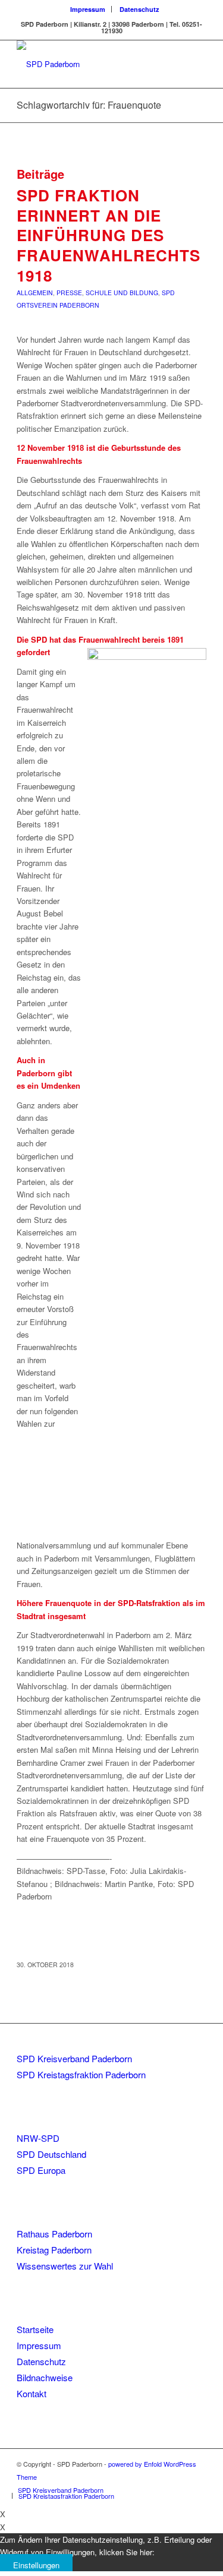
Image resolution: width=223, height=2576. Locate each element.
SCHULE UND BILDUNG (122, 293)
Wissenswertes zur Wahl (65, 2266)
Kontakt (32, 2393)
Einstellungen (36, 2565)
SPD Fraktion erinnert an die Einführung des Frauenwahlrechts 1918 (109, 235)
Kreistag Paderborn (54, 2250)
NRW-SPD (38, 2138)
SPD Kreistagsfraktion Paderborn (81, 2074)
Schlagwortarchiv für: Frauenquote (89, 105)
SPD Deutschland (51, 2154)
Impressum (88, 9)
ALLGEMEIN (35, 293)
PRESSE (69, 293)
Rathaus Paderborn (54, 2234)
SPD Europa (41, 2170)
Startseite (35, 2329)
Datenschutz (139, 9)
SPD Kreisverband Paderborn (74, 2058)
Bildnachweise (45, 2377)
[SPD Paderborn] (92, 64)
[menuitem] (88, 9)
